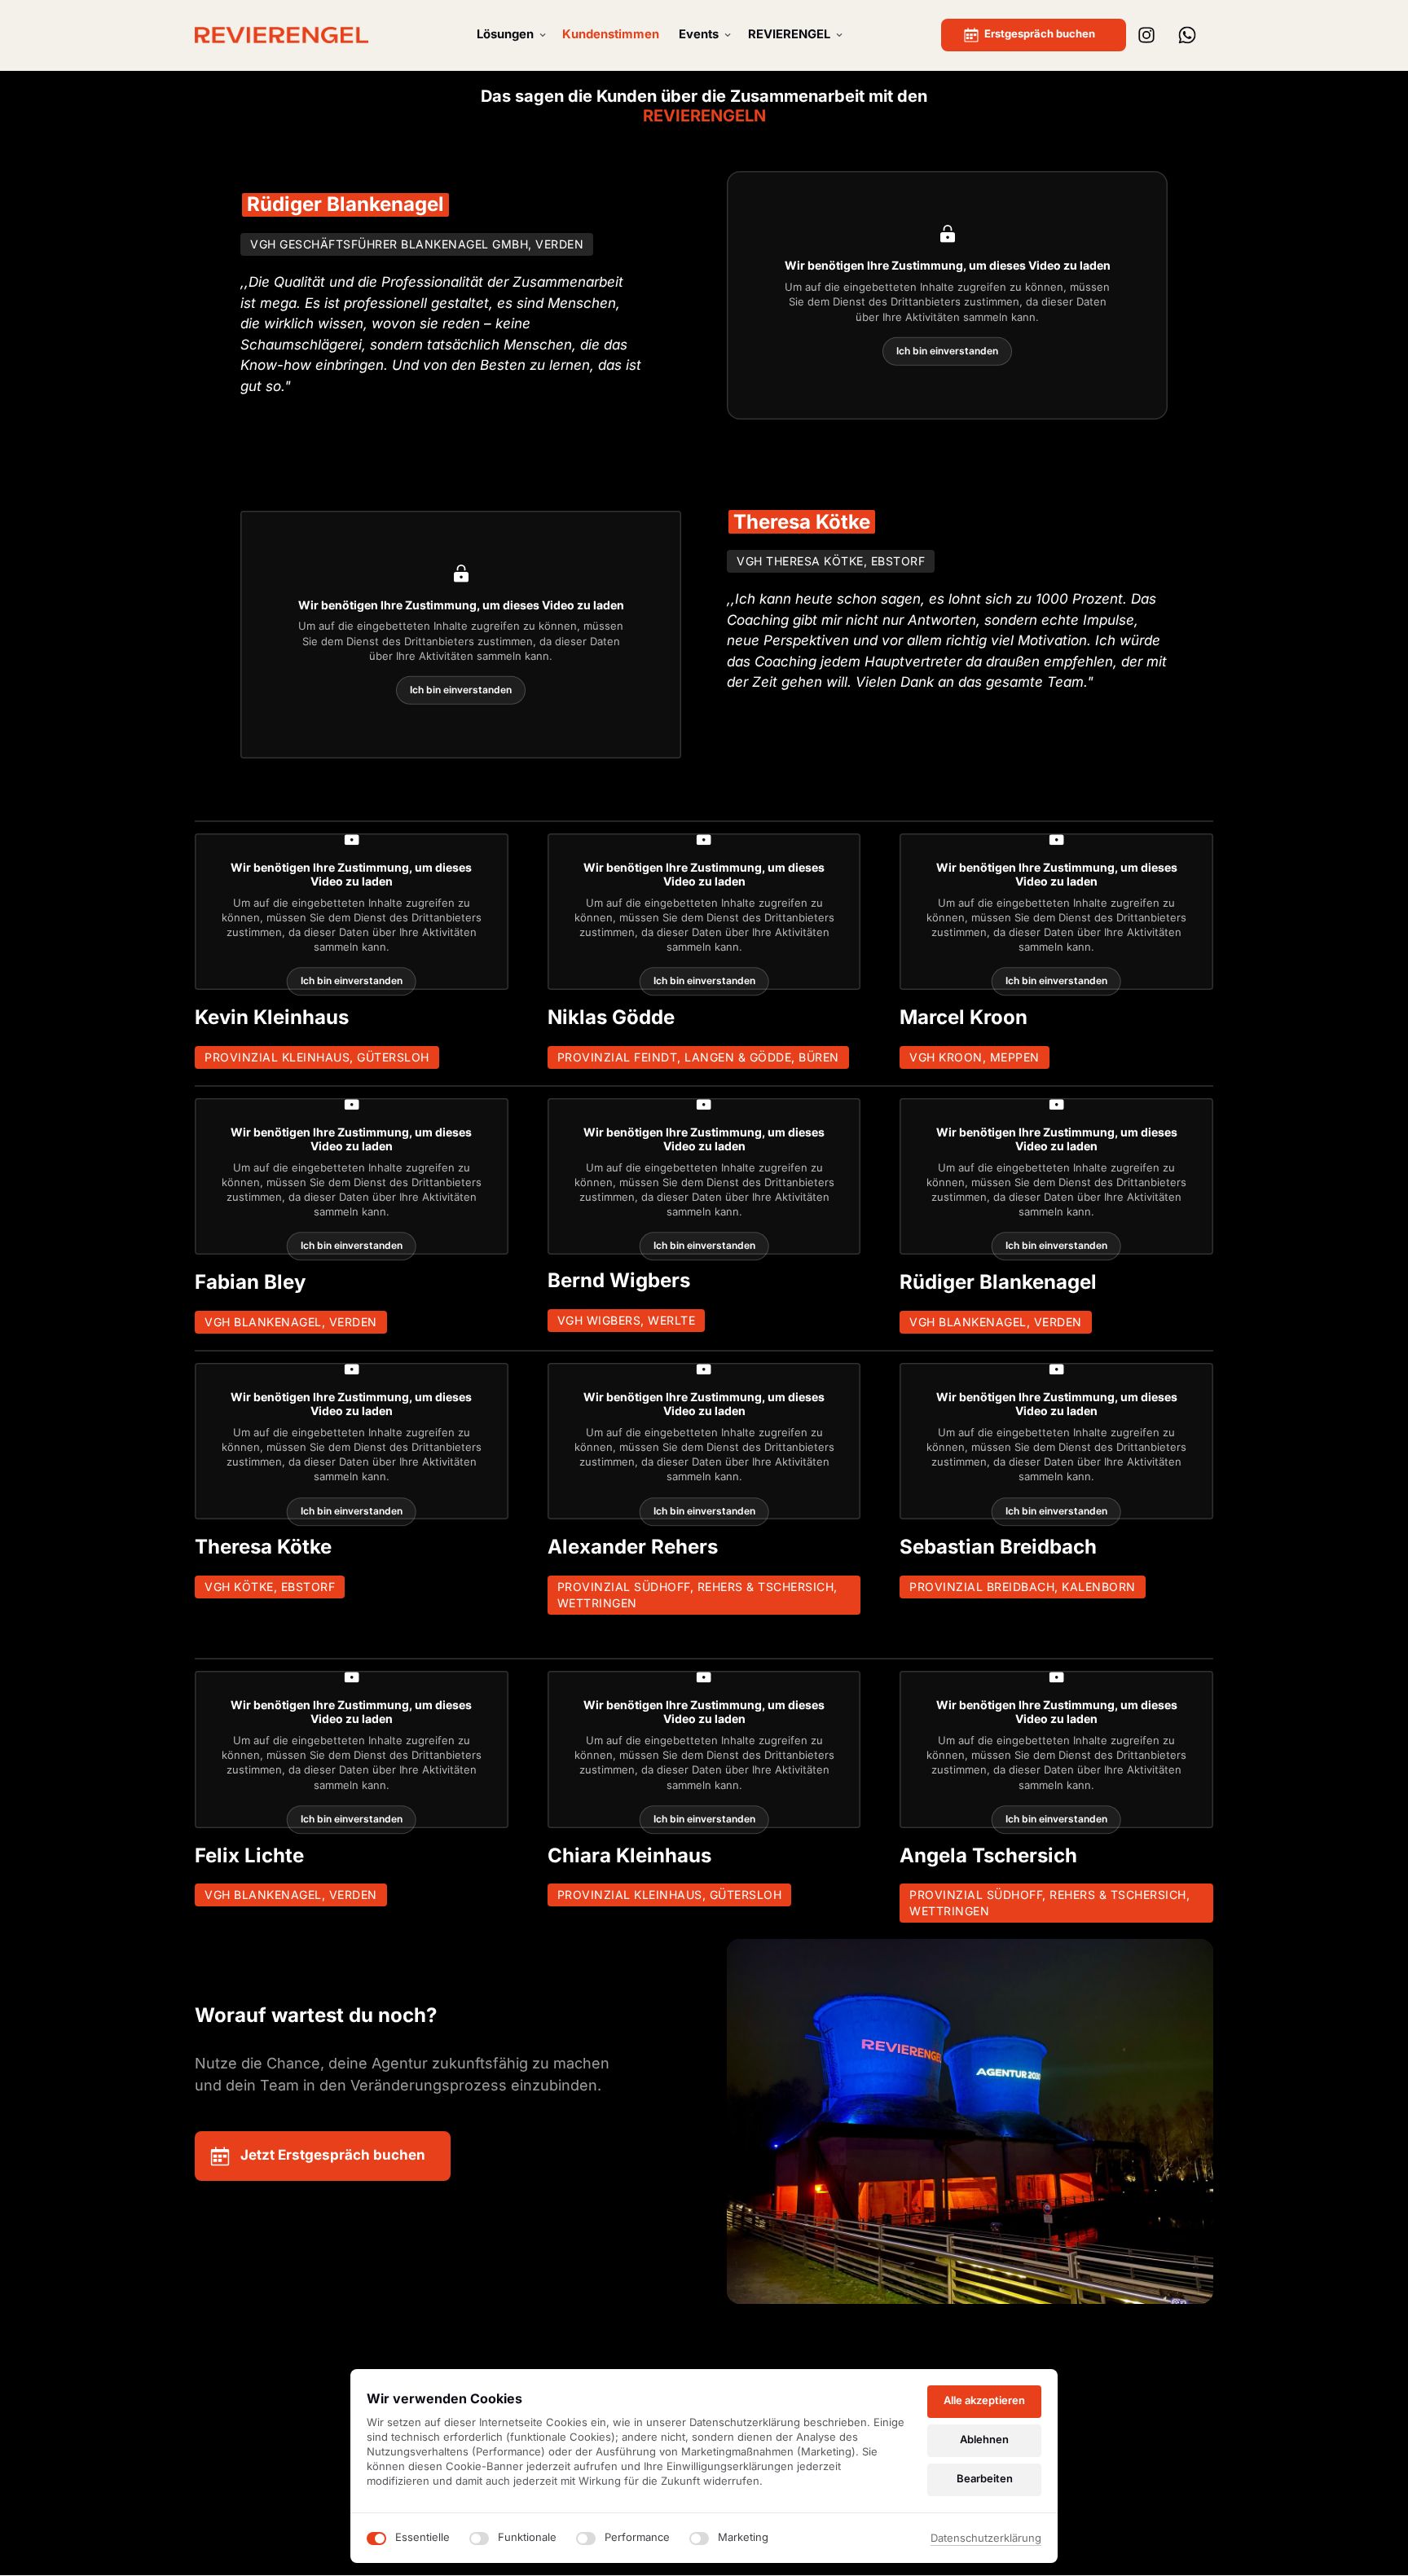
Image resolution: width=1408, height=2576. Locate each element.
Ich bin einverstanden (947, 351)
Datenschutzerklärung (986, 2539)
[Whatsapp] (1193, 35)
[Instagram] (1153, 35)
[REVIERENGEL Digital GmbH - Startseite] (282, 35)
